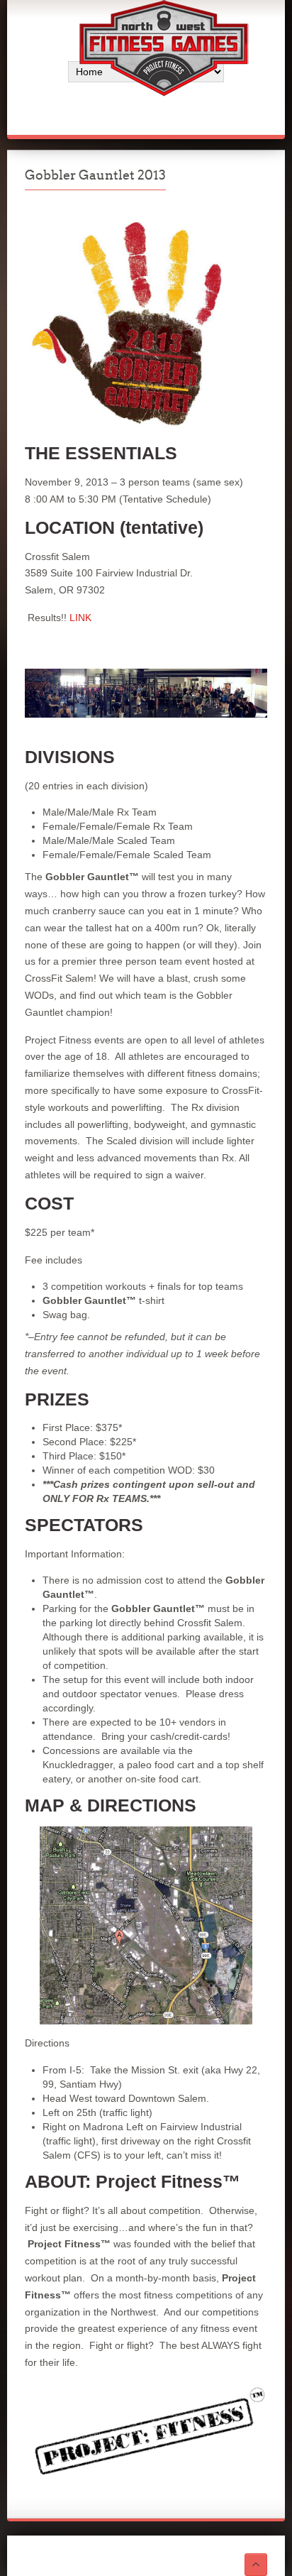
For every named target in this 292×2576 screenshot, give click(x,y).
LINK (80, 618)
